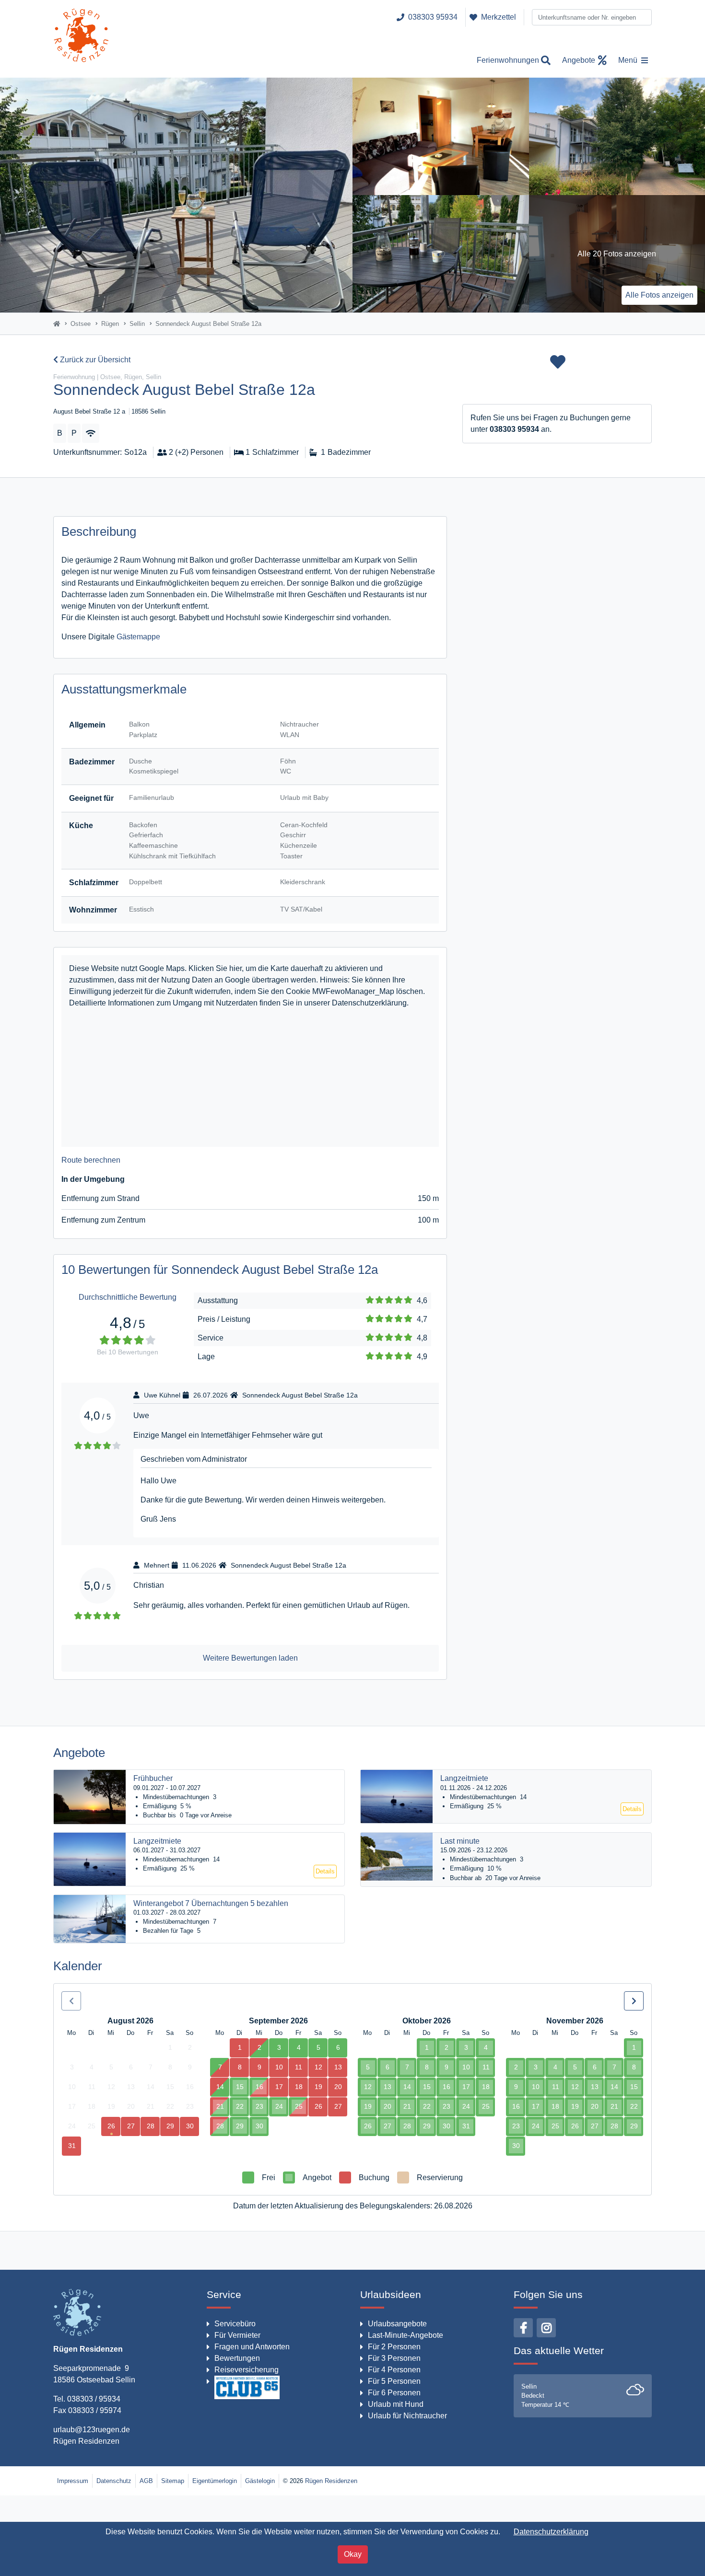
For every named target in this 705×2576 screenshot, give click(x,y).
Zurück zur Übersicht (94, 360)
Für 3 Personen (394, 2358)
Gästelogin (260, 2481)
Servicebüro (235, 2324)
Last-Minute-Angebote (405, 2335)
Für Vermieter (237, 2335)
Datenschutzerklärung (551, 2532)
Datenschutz (114, 2481)
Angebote (579, 60)
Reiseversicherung (247, 2370)
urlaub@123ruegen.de (92, 2430)
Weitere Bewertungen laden (250, 1658)
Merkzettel (499, 17)
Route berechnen (91, 1160)
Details (632, 1809)
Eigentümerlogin (215, 2481)
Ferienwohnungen (508, 60)
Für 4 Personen (394, 2370)
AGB (146, 2481)
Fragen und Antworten (252, 2347)
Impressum (73, 2481)
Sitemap (173, 2481)
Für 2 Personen (394, 2347)
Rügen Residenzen (86, 2441)
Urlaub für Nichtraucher (407, 2416)
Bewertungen (237, 2358)
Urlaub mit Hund (396, 2404)
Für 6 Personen (394, 2393)
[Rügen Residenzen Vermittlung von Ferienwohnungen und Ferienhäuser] (81, 39)
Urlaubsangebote (397, 2324)
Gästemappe (138, 637)
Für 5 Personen (394, 2381)
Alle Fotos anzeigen (659, 295)
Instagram (546, 2328)
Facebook (523, 2328)
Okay (353, 2554)
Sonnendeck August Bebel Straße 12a (300, 1395)
